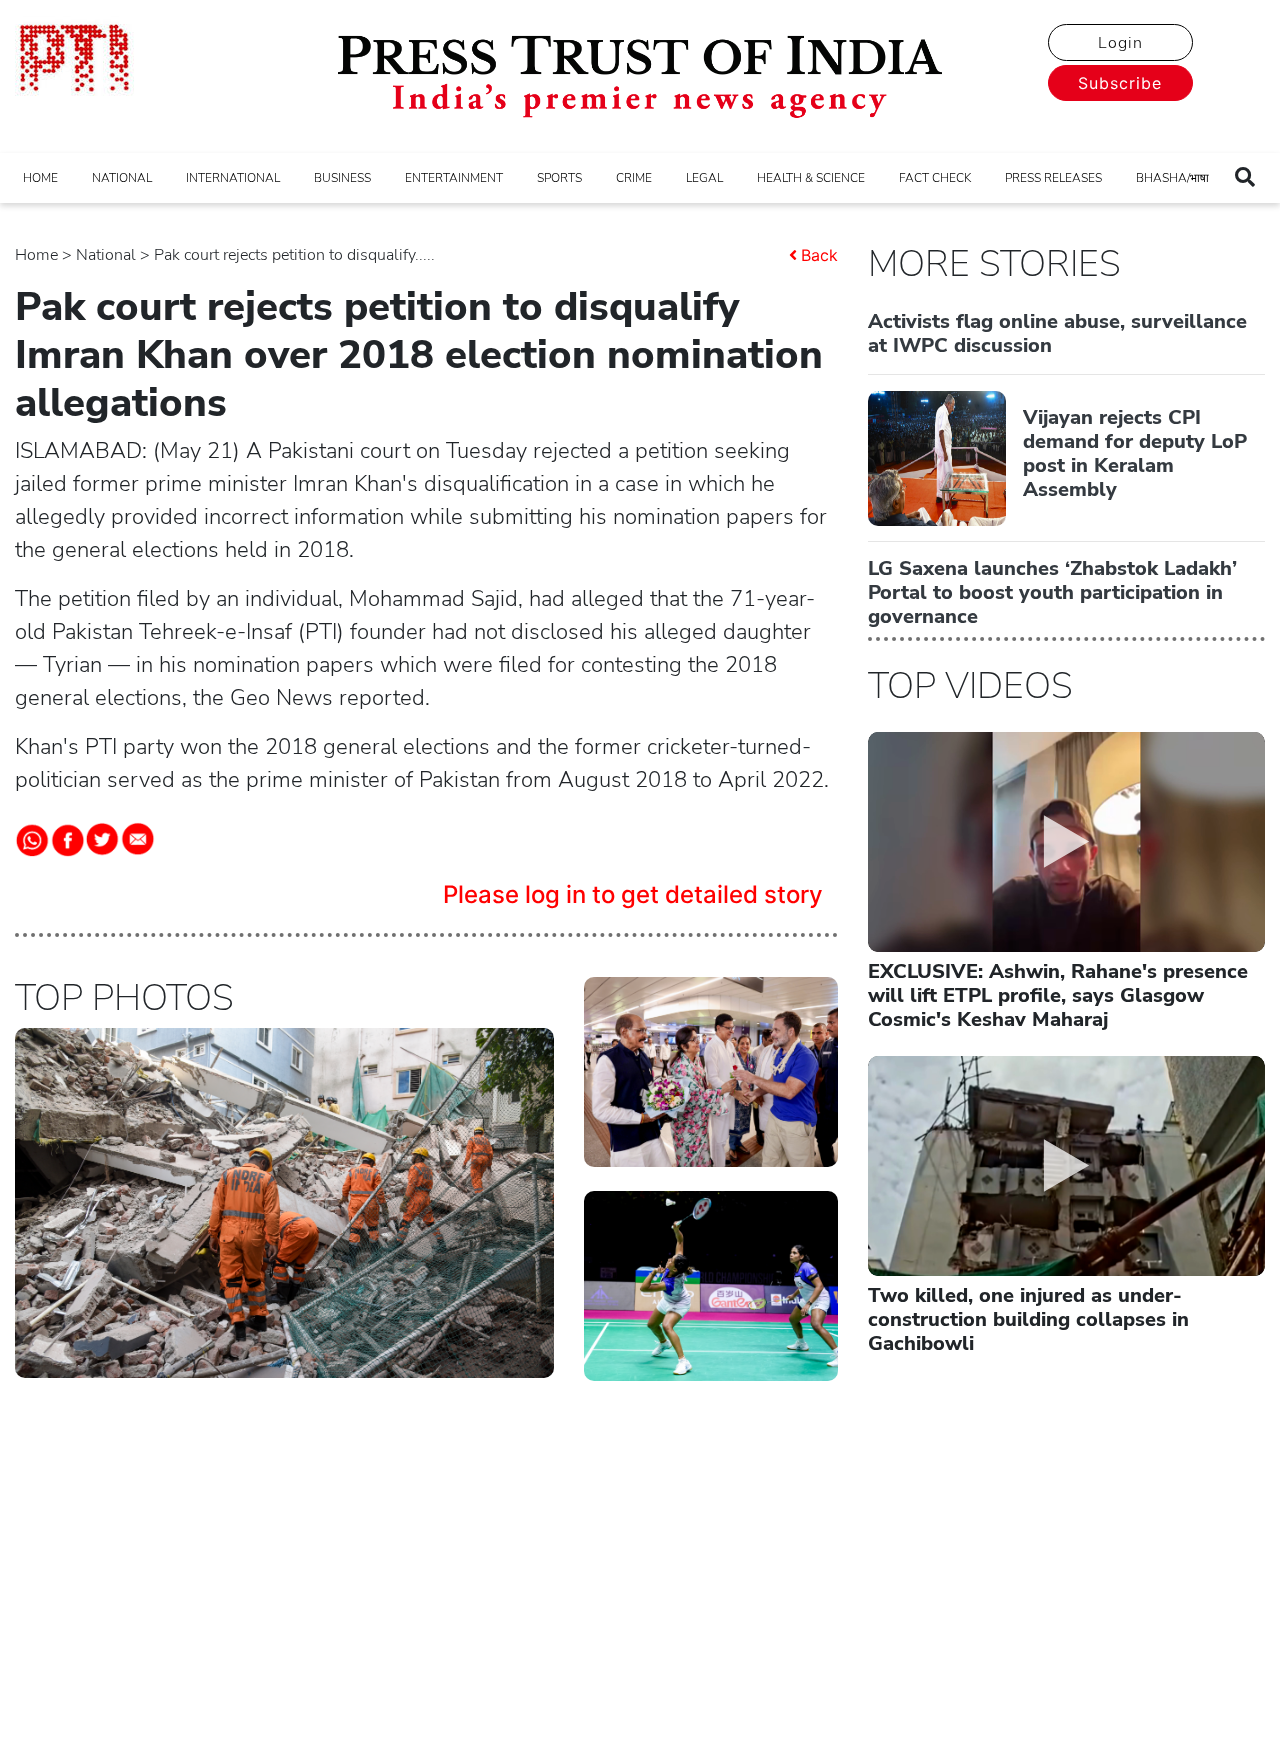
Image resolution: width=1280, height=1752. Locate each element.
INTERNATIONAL (233, 178)
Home (36, 255)
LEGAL (704, 178)
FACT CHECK (935, 178)
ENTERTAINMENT (454, 178)
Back (819, 255)
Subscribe (1120, 83)
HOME (40, 178)
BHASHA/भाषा (1172, 178)
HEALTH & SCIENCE (811, 178)
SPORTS (559, 178)
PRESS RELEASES (1053, 178)
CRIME (634, 178)
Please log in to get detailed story (633, 894)
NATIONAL (122, 178)
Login (1120, 43)
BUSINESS (342, 178)
